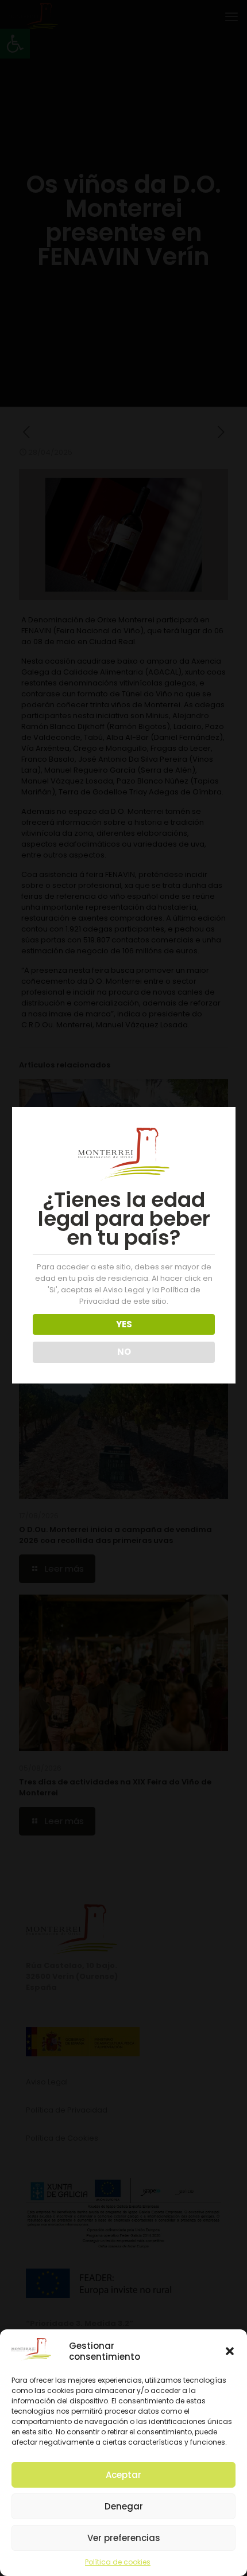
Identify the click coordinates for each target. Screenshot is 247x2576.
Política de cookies (118, 2562)
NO (124, 1352)
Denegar (124, 2506)
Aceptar (123, 2475)
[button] (230, 2351)
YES (124, 1324)
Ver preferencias (124, 2538)
